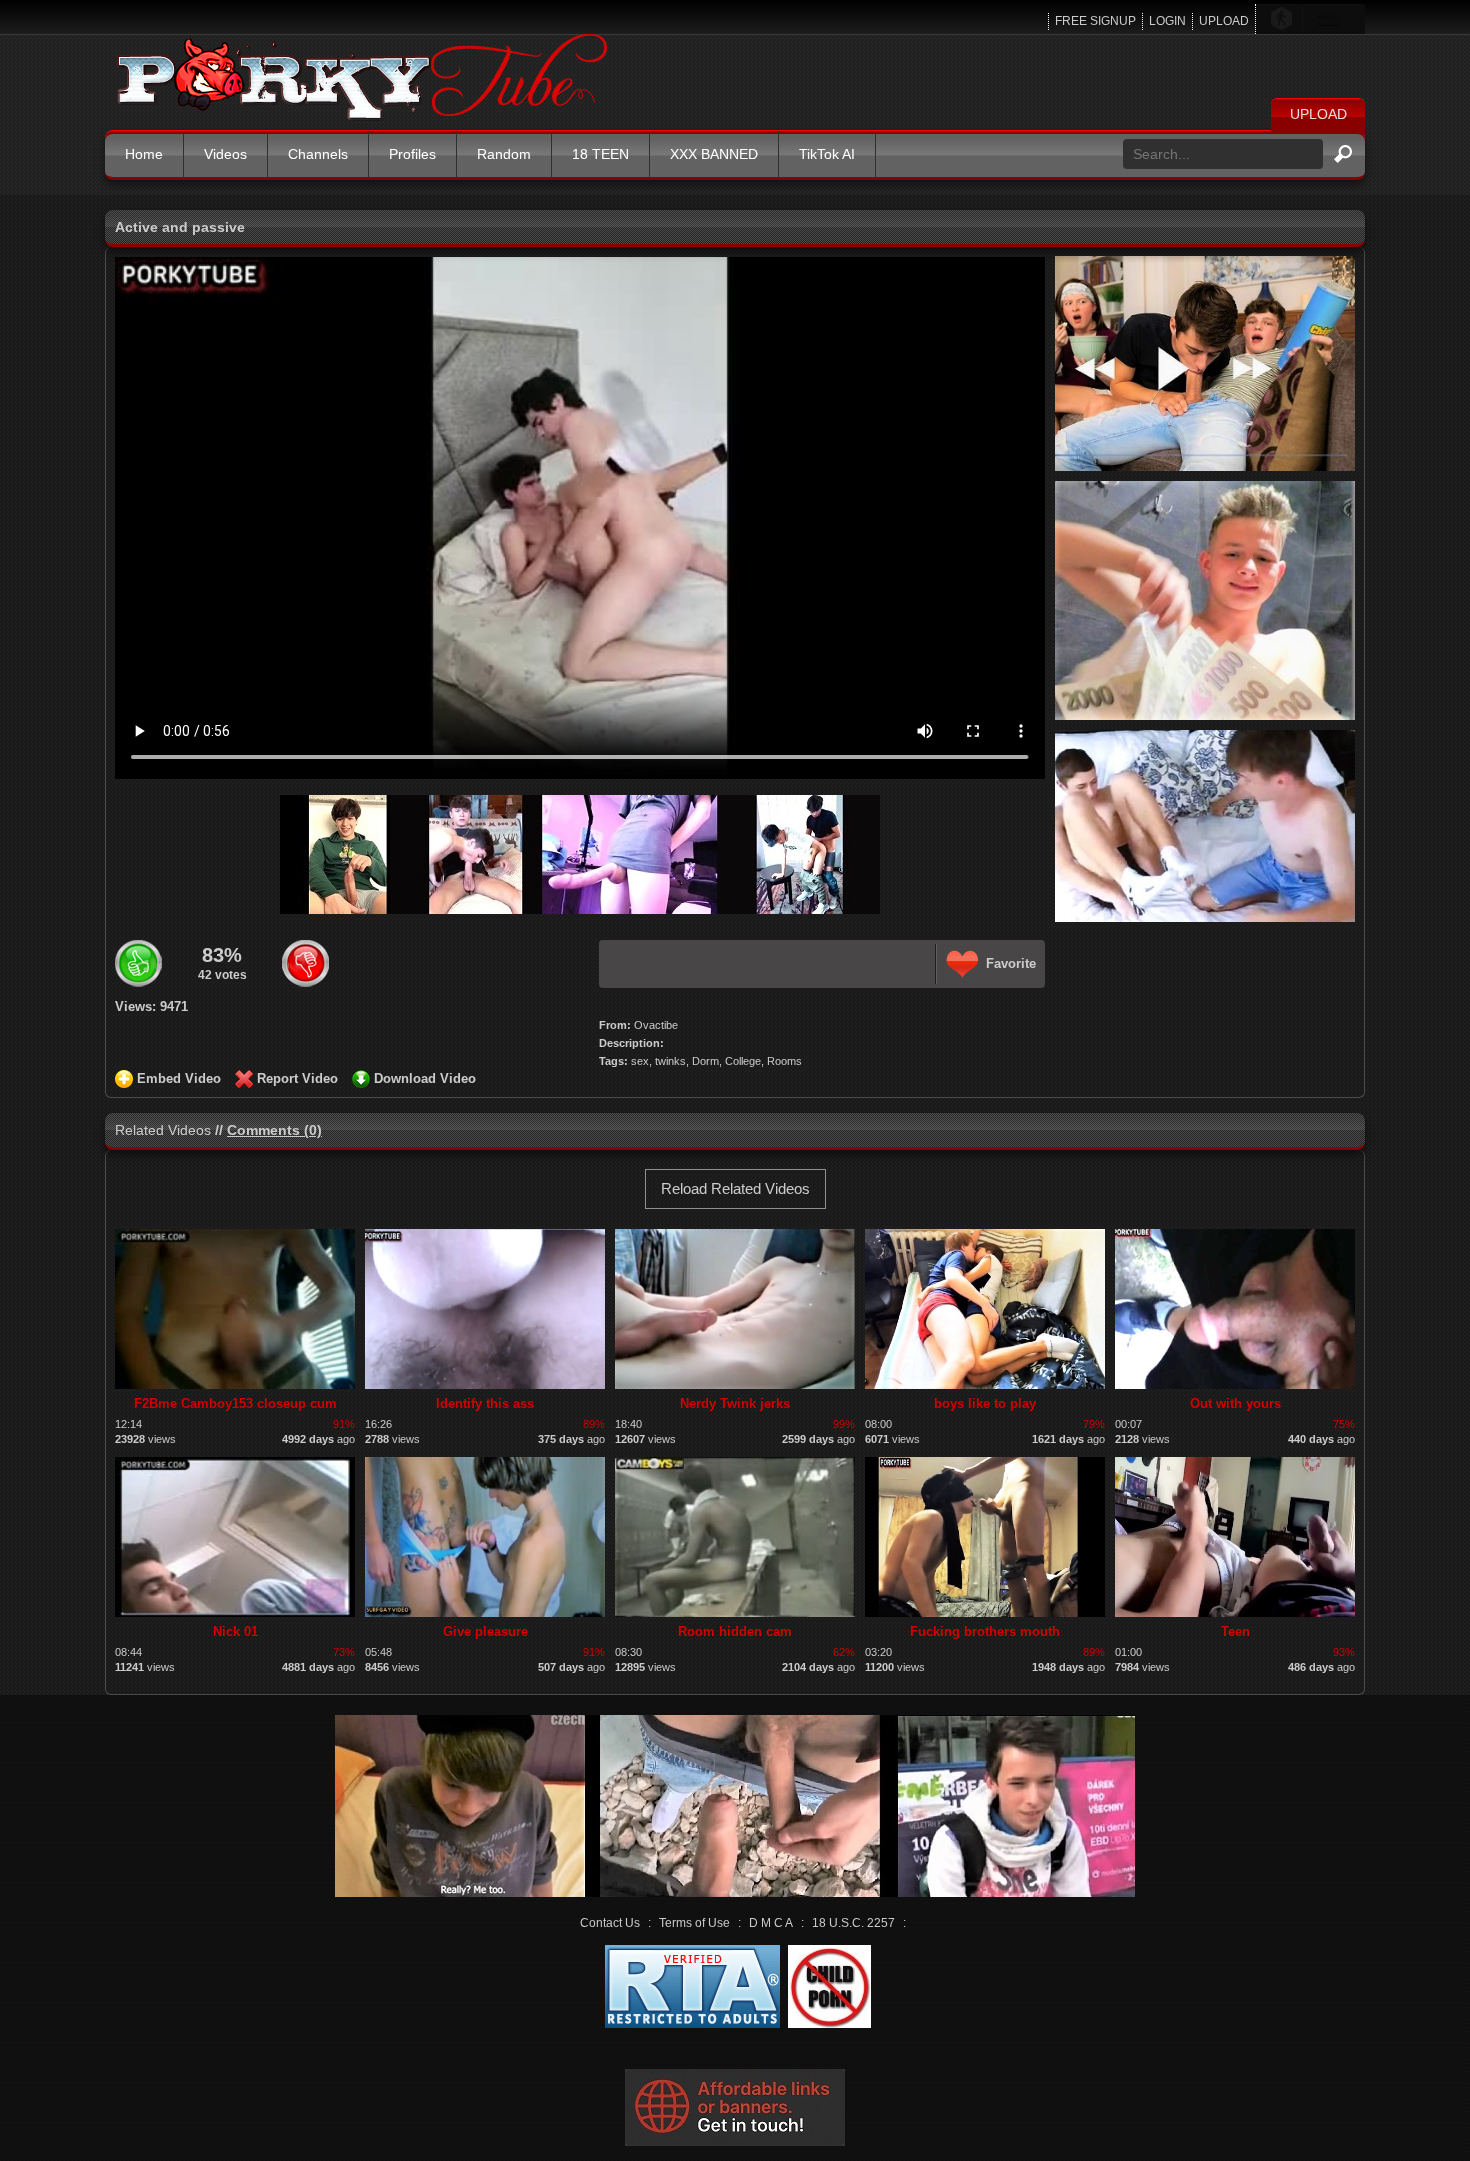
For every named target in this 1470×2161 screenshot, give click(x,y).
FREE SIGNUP (1095, 21)
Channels (318, 154)
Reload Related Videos (735, 1188)
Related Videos (163, 1130)
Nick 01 (235, 1631)
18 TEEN (600, 154)
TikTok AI (827, 154)
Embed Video (179, 1078)
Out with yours (1235, 1403)
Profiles (412, 154)
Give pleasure (485, 1631)
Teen (1235, 1631)
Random (504, 154)
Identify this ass (485, 1403)
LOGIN (1167, 21)
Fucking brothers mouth (985, 1631)
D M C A (771, 1923)
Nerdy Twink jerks (735, 1403)
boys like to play (985, 1403)
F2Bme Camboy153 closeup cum (235, 1403)
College (743, 1061)
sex (640, 1061)
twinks (670, 1061)
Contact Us (610, 1923)
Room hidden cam (735, 1631)
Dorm (705, 1061)
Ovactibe (656, 1025)
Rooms (784, 1061)
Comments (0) (274, 1130)
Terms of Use (694, 1923)
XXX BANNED (714, 154)
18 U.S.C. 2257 (853, 1923)
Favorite (1011, 963)
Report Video (297, 1078)
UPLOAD (1224, 21)
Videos (225, 154)
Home (144, 154)
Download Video (425, 1078)
